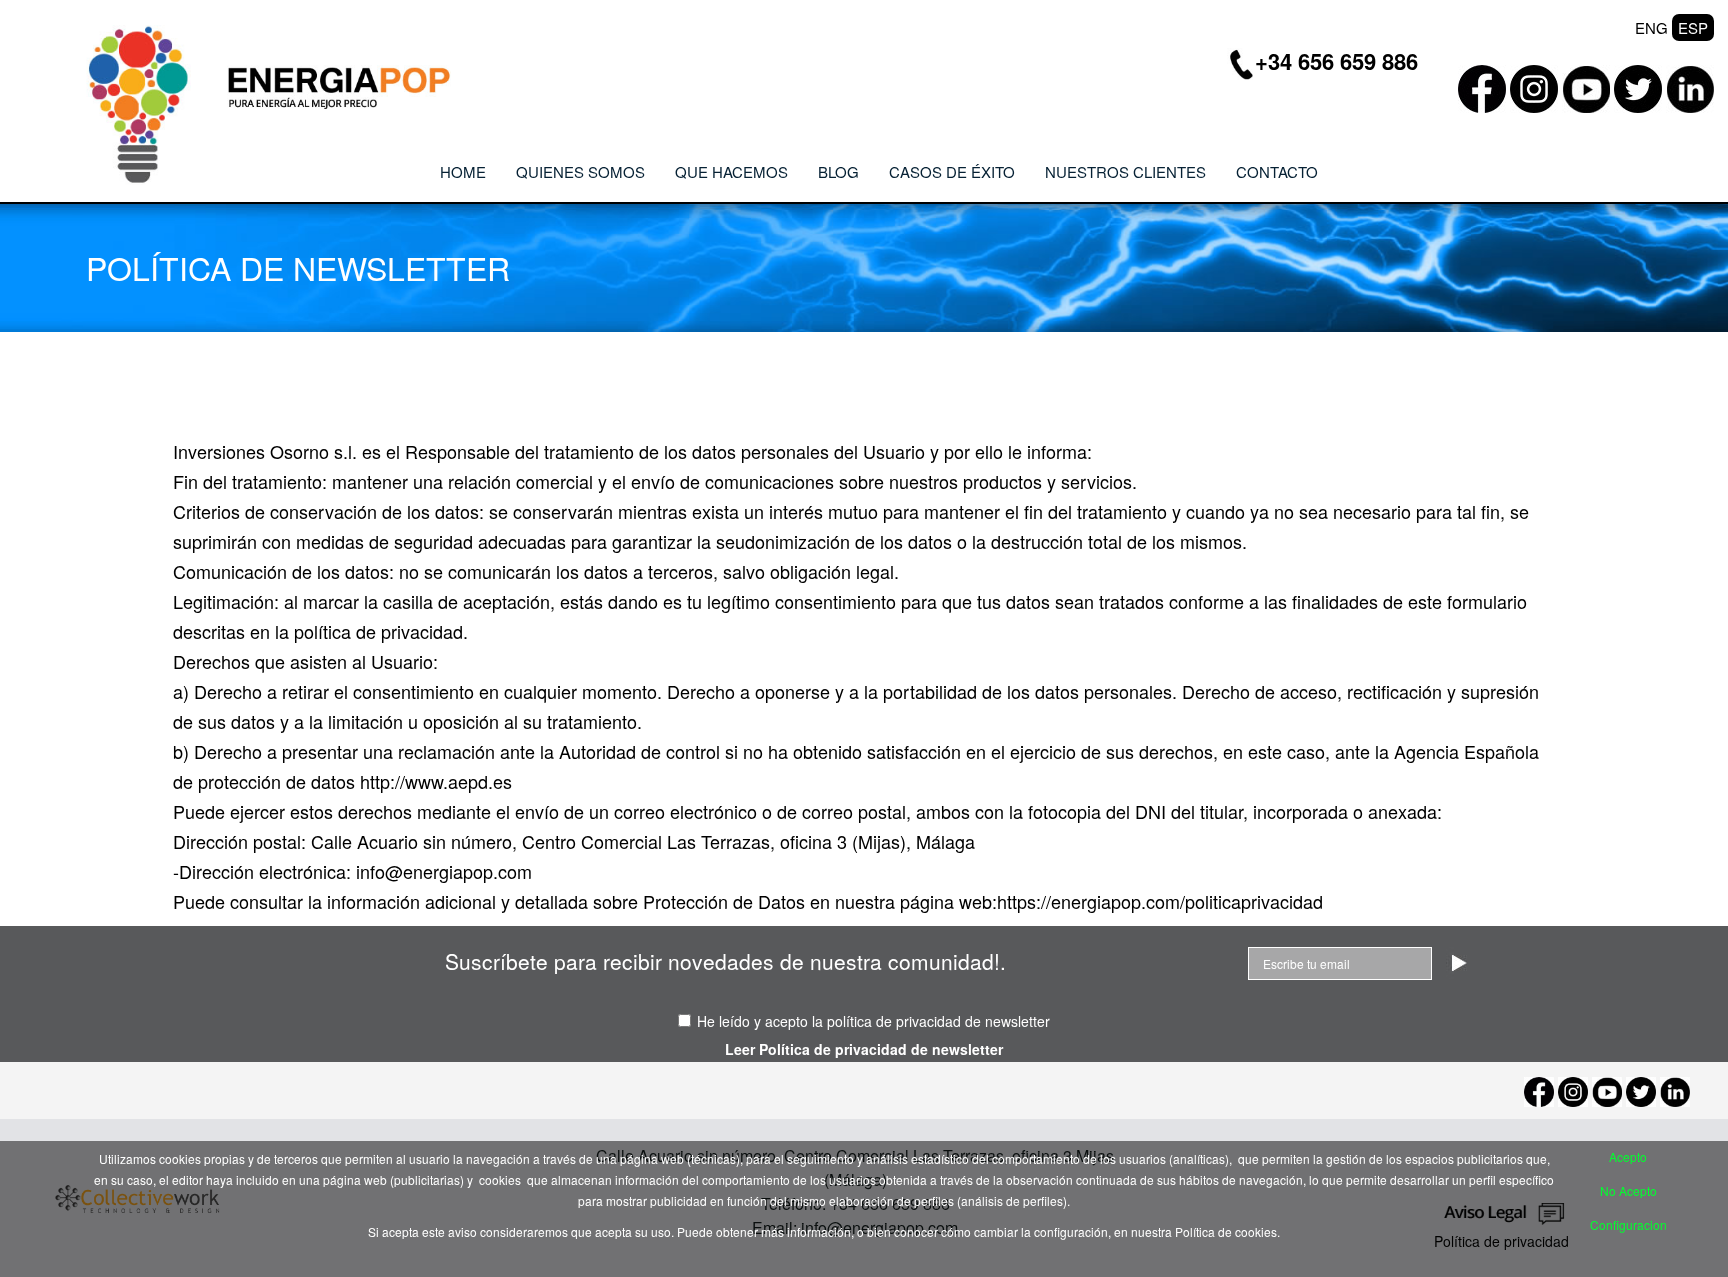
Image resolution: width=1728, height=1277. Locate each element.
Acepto (1628, 1156)
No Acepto (1628, 1190)
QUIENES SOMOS (580, 171)
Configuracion (1628, 1224)
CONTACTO (1277, 171)
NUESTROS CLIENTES (1125, 171)
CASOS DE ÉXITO (952, 171)
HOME (463, 171)
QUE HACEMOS (731, 171)
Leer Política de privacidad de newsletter (864, 1049)
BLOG (838, 171)
